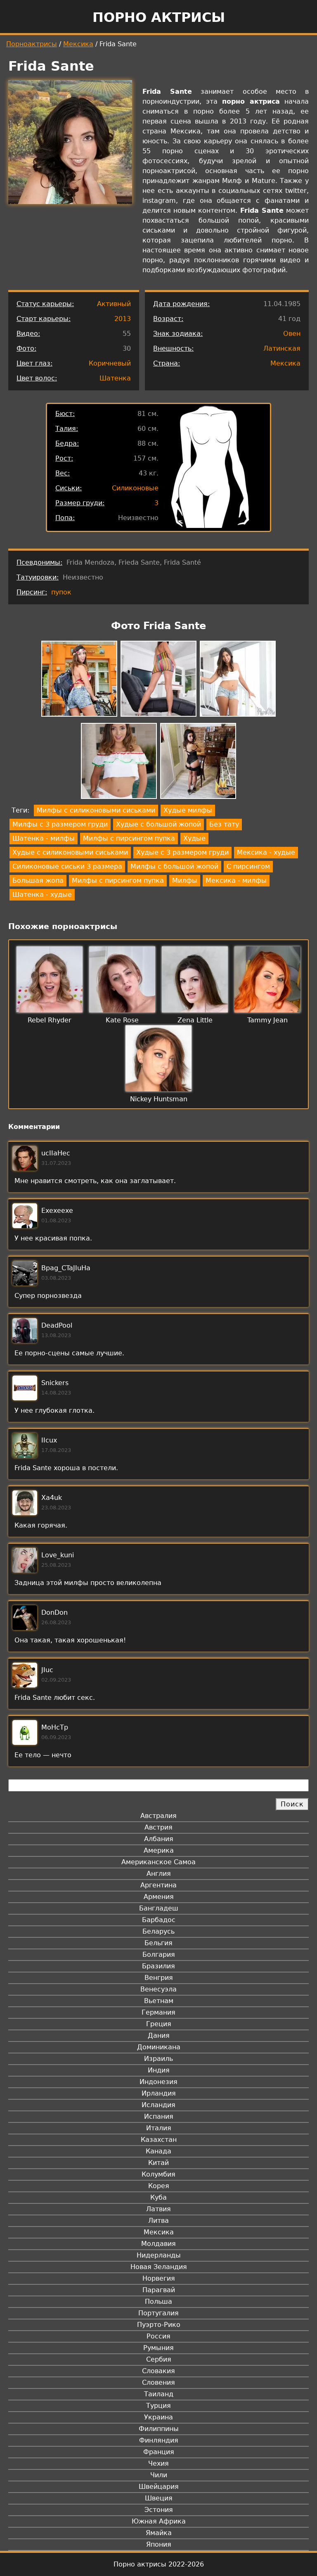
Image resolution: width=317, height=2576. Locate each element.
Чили (159, 2475)
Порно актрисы (159, 17)
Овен (292, 334)
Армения (159, 1897)
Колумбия (158, 2174)
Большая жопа (38, 880)
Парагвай (159, 2290)
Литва (158, 2221)
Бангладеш (159, 1908)
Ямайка (159, 2533)
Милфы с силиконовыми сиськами (96, 810)
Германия (158, 2012)
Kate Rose (122, 1020)
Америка (159, 1850)
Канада (158, 2151)
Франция (159, 2452)
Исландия (158, 2105)
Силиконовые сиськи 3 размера (67, 866)
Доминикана (159, 2047)
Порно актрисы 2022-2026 (159, 2564)
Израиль (158, 2059)
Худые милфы (188, 810)
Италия (159, 2128)
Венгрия (159, 1978)
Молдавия (158, 2244)
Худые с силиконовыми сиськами (70, 852)
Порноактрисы (32, 44)
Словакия (158, 2371)
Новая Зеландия (159, 2267)
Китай (158, 2163)
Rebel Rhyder (50, 1020)
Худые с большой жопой (158, 824)
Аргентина (158, 1885)
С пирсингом (248, 866)
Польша (158, 2302)
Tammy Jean (267, 1020)
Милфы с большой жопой (174, 866)
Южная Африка (159, 2521)
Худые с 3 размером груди (182, 852)
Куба (158, 2197)
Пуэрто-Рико (159, 2325)
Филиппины (159, 2429)
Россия (158, 2336)
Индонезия (158, 2082)
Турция (158, 2406)
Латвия (158, 2209)
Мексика (78, 44)
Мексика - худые (266, 852)
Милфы (185, 880)
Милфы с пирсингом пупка (129, 838)
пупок (61, 592)
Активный (114, 304)
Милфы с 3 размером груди (60, 824)
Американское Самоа (158, 1862)
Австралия (158, 1816)
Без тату (224, 824)
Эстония (159, 2510)
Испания (159, 2116)
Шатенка (115, 378)
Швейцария (159, 2487)
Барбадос (159, 1920)
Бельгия (158, 1943)
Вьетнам (159, 2001)
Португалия (158, 2313)
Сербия (159, 2359)
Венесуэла (158, 1989)
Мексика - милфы (236, 880)
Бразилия (158, 1966)
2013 (123, 319)
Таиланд (159, 2394)
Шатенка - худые (42, 895)
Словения (158, 2382)
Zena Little (195, 1020)
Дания (159, 2035)
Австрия (158, 1827)
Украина (158, 2417)
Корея (159, 2186)
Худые (194, 838)
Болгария (159, 1955)
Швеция (159, 2498)
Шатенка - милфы (44, 838)
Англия (159, 1874)
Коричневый (110, 363)
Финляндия (159, 2440)
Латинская (282, 348)
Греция (159, 2024)
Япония (159, 2544)
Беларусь (158, 1931)
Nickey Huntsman (159, 1099)
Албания (159, 1839)
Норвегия (159, 2278)
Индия (159, 2070)
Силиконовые (135, 488)
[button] (79, 680)
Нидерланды (159, 2255)
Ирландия (159, 2093)
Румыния (158, 2348)
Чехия (158, 2463)
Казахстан (159, 2140)
